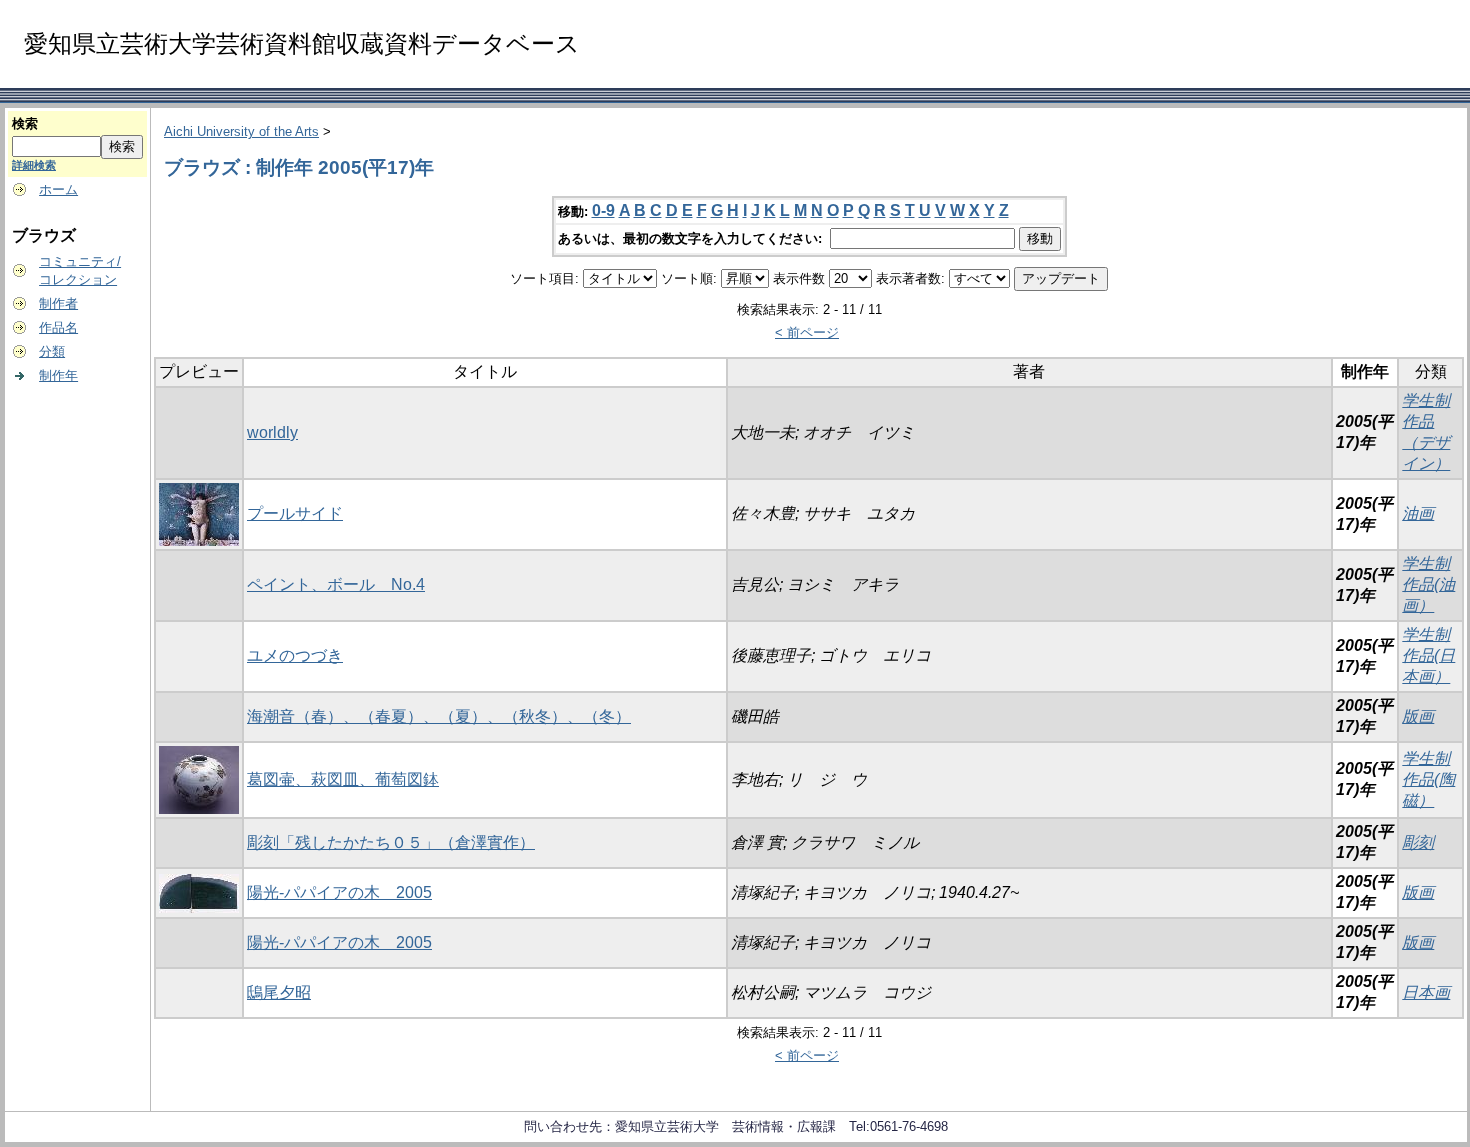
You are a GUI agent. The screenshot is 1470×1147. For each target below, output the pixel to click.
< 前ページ (807, 332)
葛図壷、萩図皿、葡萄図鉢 (343, 779)
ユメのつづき (295, 655)
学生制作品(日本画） (1428, 655)
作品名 (58, 327)
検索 (25, 123)
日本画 (1426, 992)
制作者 (58, 303)
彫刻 (1418, 842)
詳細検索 (34, 165)
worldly (272, 432)
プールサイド (295, 513)
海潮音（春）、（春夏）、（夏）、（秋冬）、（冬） (439, 716)
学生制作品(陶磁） (1428, 779)
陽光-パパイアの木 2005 (339, 892)
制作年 (58, 375)
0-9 (603, 210)
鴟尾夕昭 (279, 992)
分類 (52, 351)
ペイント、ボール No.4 (336, 584)
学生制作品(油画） (1428, 584)
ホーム (58, 189)
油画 (1418, 513)
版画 (1418, 716)
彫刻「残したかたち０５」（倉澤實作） (391, 842)
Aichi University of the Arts (241, 131)
